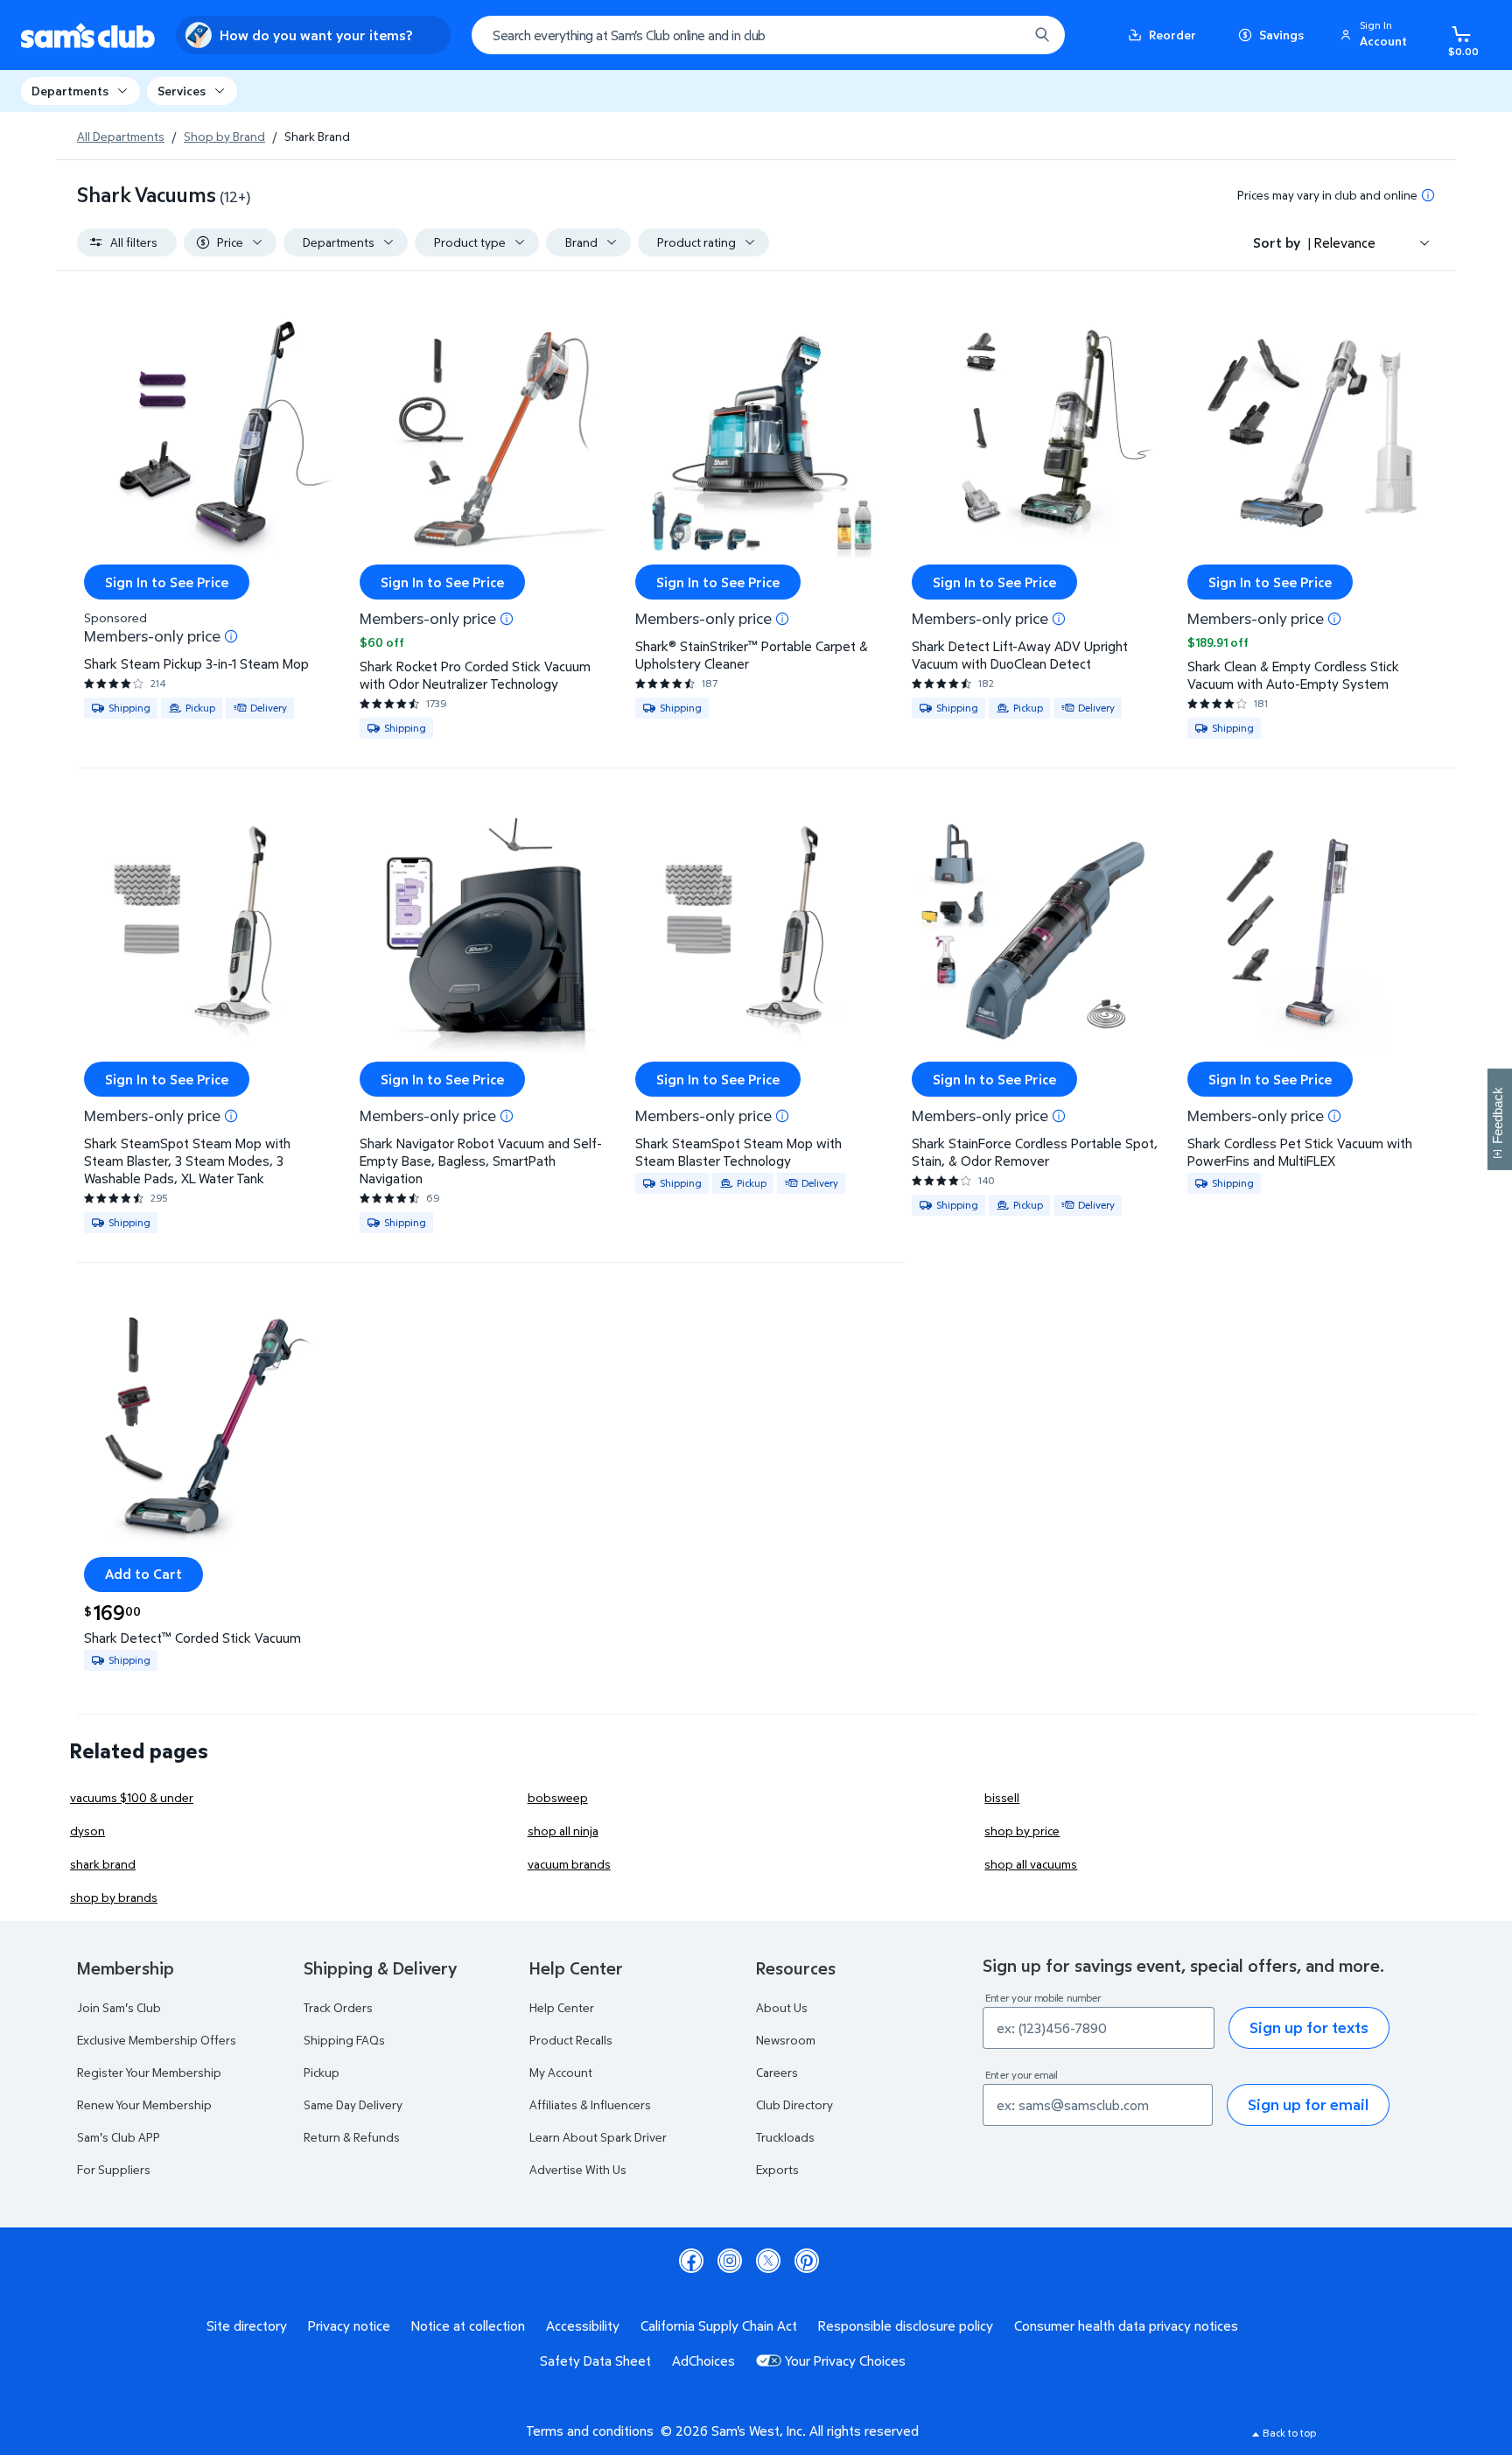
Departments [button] (70, 91)
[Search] (1042, 35)
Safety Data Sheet (595, 2360)
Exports (777, 2169)
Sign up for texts (1309, 2027)
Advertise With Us (578, 2169)
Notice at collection (468, 2325)
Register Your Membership (149, 2072)
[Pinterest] (807, 2261)
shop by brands (114, 1897)
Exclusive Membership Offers (157, 2040)
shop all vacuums (1031, 1864)
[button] (1376, 35)
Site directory (247, 2325)
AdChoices (703, 2360)
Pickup (322, 2072)
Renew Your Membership (144, 2104)
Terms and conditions (590, 2430)
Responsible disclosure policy (906, 2325)
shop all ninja (563, 1831)
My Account (561, 2072)
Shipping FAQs (344, 2040)
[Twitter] (768, 2261)
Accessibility (583, 2325)
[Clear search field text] (1002, 35)
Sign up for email (1308, 2104)
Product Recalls (571, 2040)
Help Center (562, 2007)
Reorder (1172, 35)
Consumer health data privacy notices (1126, 2325)
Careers (777, 2072)
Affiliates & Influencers (590, 2104)
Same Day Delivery (353, 2104)
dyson (87, 1831)
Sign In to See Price (167, 582)
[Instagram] (730, 2261)
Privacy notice (349, 2325)
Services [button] (182, 91)
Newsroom (786, 2040)
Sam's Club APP (119, 2137)
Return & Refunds (352, 2137)
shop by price (1022, 1831)
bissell (1002, 1797)
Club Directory (794, 2104)
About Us (782, 2007)
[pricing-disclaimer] (1428, 195)
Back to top (1289, 2433)
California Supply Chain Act (719, 2325)
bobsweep (558, 1797)
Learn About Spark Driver (598, 2137)
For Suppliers (114, 2169)
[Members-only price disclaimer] (231, 636)
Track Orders (338, 2007)
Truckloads (785, 2137)
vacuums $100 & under (132, 1797)
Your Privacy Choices (845, 2360)
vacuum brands (569, 1864)
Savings (1281, 35)
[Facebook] (691, 2261)
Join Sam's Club (119, 2007)
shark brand (103, 1864)
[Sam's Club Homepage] (88, 35)
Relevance (1345, 242)
